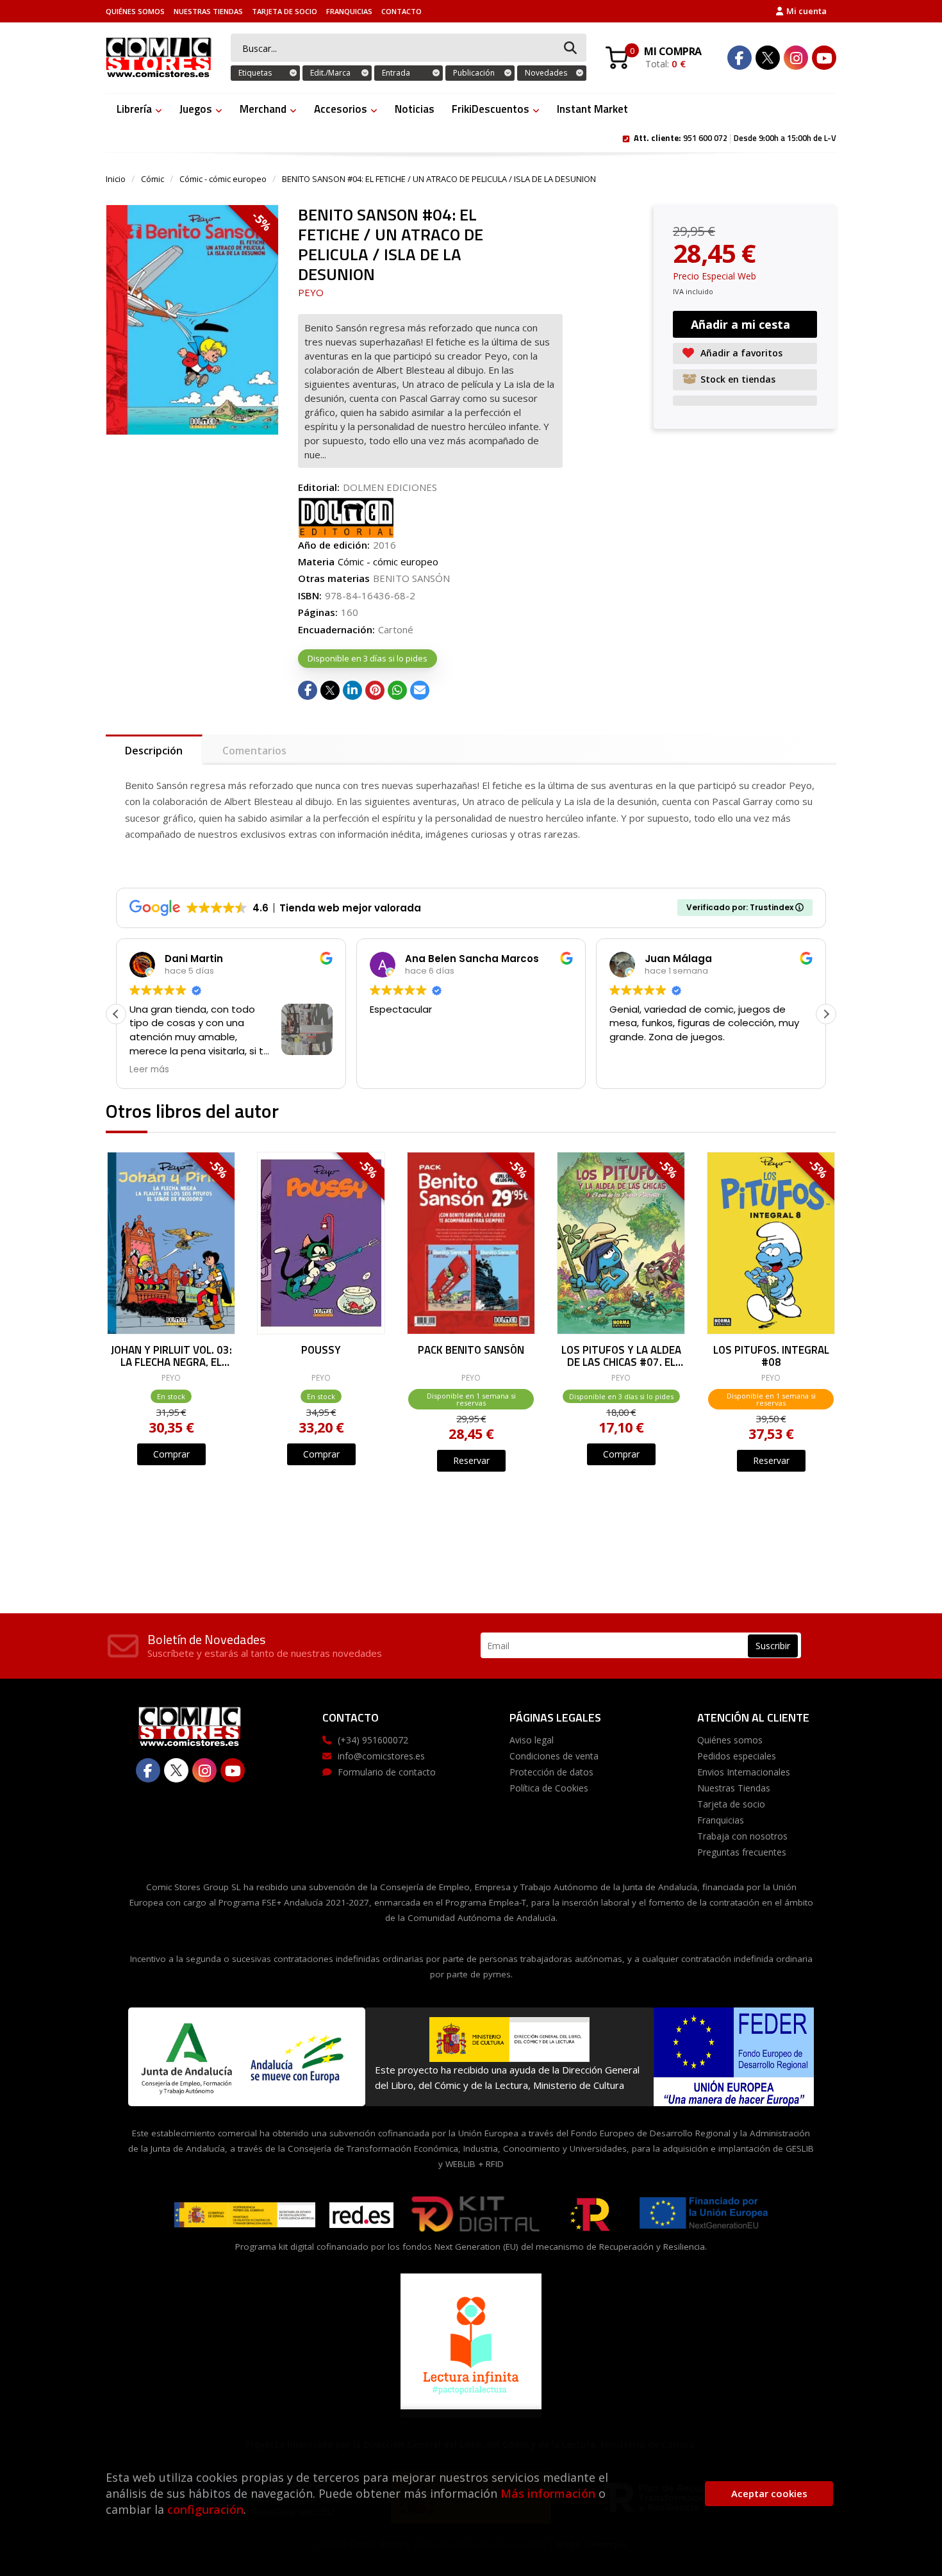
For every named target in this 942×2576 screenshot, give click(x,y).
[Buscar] (570, 48)
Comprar (171, 1454)
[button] (826, 1014)
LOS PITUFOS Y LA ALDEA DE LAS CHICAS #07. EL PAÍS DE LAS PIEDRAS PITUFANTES (621, 1355)
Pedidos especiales (737, 1756)
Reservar (471, 1460)
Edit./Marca (330, 73)
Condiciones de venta (554, 1756)
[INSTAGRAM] (796, 58)
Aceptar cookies (769, 2493)
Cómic (153, 179)
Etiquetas (255, 73)
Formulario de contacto (387, 1772)
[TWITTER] (768, 58)
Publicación (474, 73)
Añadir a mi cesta (740, 324)
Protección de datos (551, 1772)
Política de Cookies (549, 1788)
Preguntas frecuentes (742, 1852)
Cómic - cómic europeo (223, 179)
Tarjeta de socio (285, 11)
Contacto (401, 11)
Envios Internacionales (744, 1772)
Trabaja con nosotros (742, 1836)
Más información (548, 2493)
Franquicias (349, 11)
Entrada (396, 73)
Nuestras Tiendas (208, 11)
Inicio (116, 179)
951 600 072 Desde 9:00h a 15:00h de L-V (735, 137)
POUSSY (321, 1351)
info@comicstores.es (381, 1756)
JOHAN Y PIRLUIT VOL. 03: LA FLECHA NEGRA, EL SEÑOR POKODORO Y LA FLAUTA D (171, 1355)
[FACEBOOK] (740, 58)
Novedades (546, 73)
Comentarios (254, 751)
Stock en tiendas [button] (738, 379)
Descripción (154, 751)
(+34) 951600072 (373, 1740)
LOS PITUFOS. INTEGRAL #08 (771, 1355)
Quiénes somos (135, 11)
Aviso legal (532, 1740)
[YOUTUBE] (824, 58)
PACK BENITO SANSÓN (471, 1351)
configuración (205, 2509)
